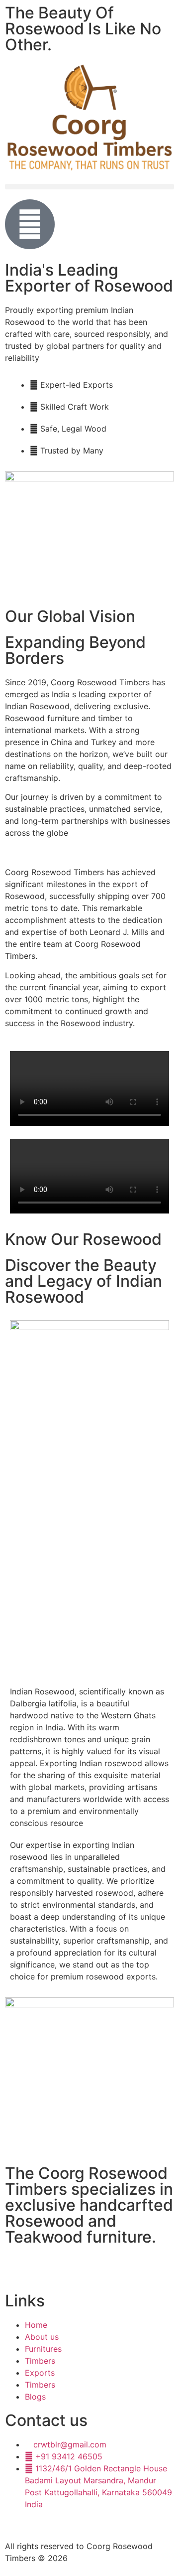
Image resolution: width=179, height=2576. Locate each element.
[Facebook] (17, 2268)
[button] (89, 187)
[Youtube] (45, 2268)
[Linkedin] (99, 2268)
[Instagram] (72, 2268)
